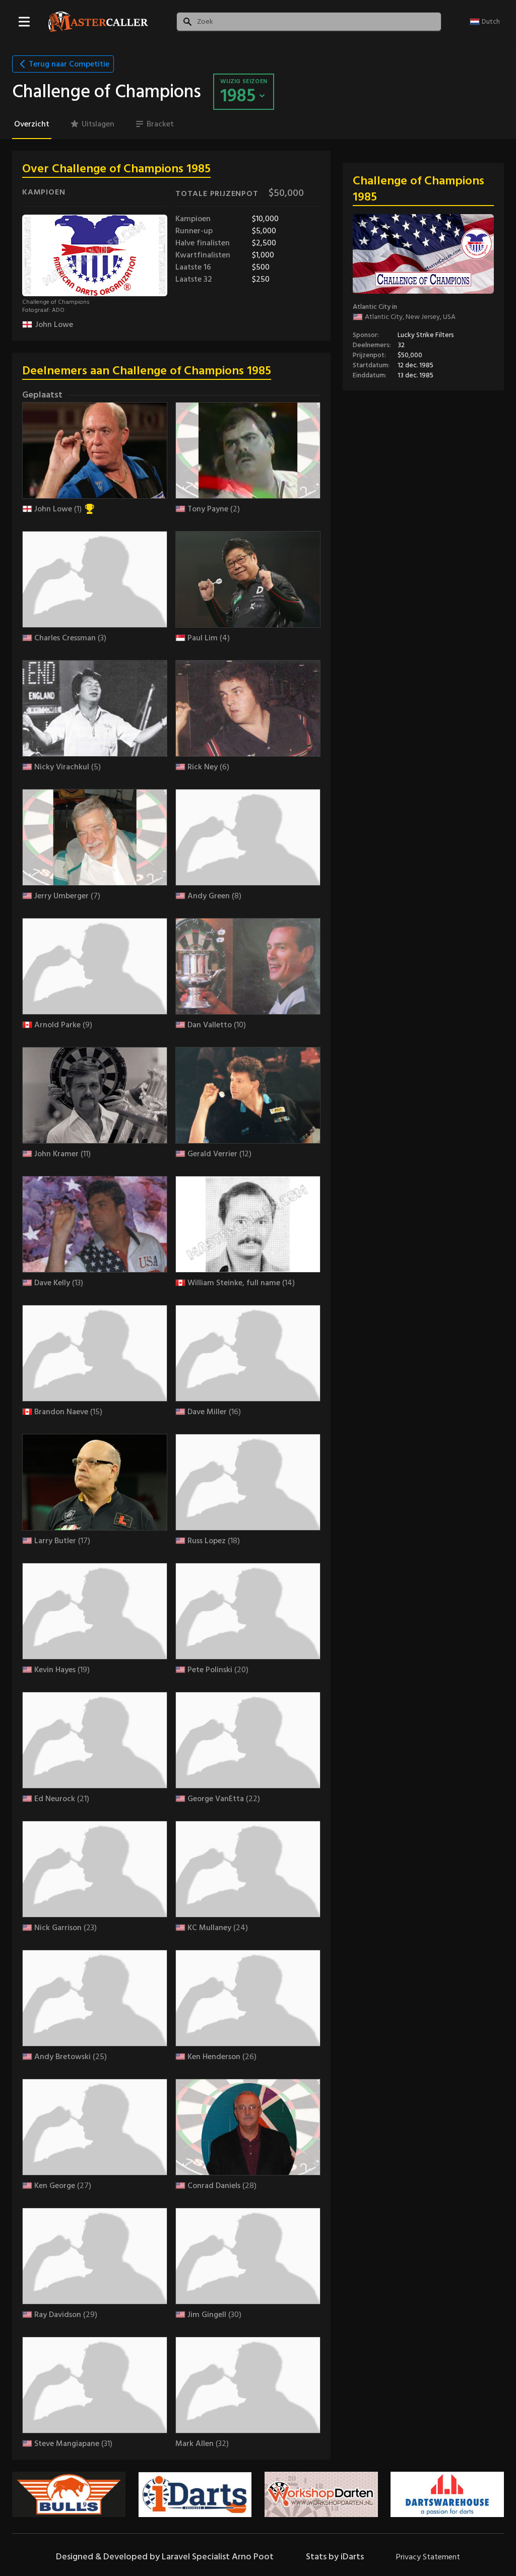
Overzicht (32, 124)
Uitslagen (98, 124)
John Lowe (54, 324)
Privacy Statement (428, 2557)
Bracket (160, 124)
